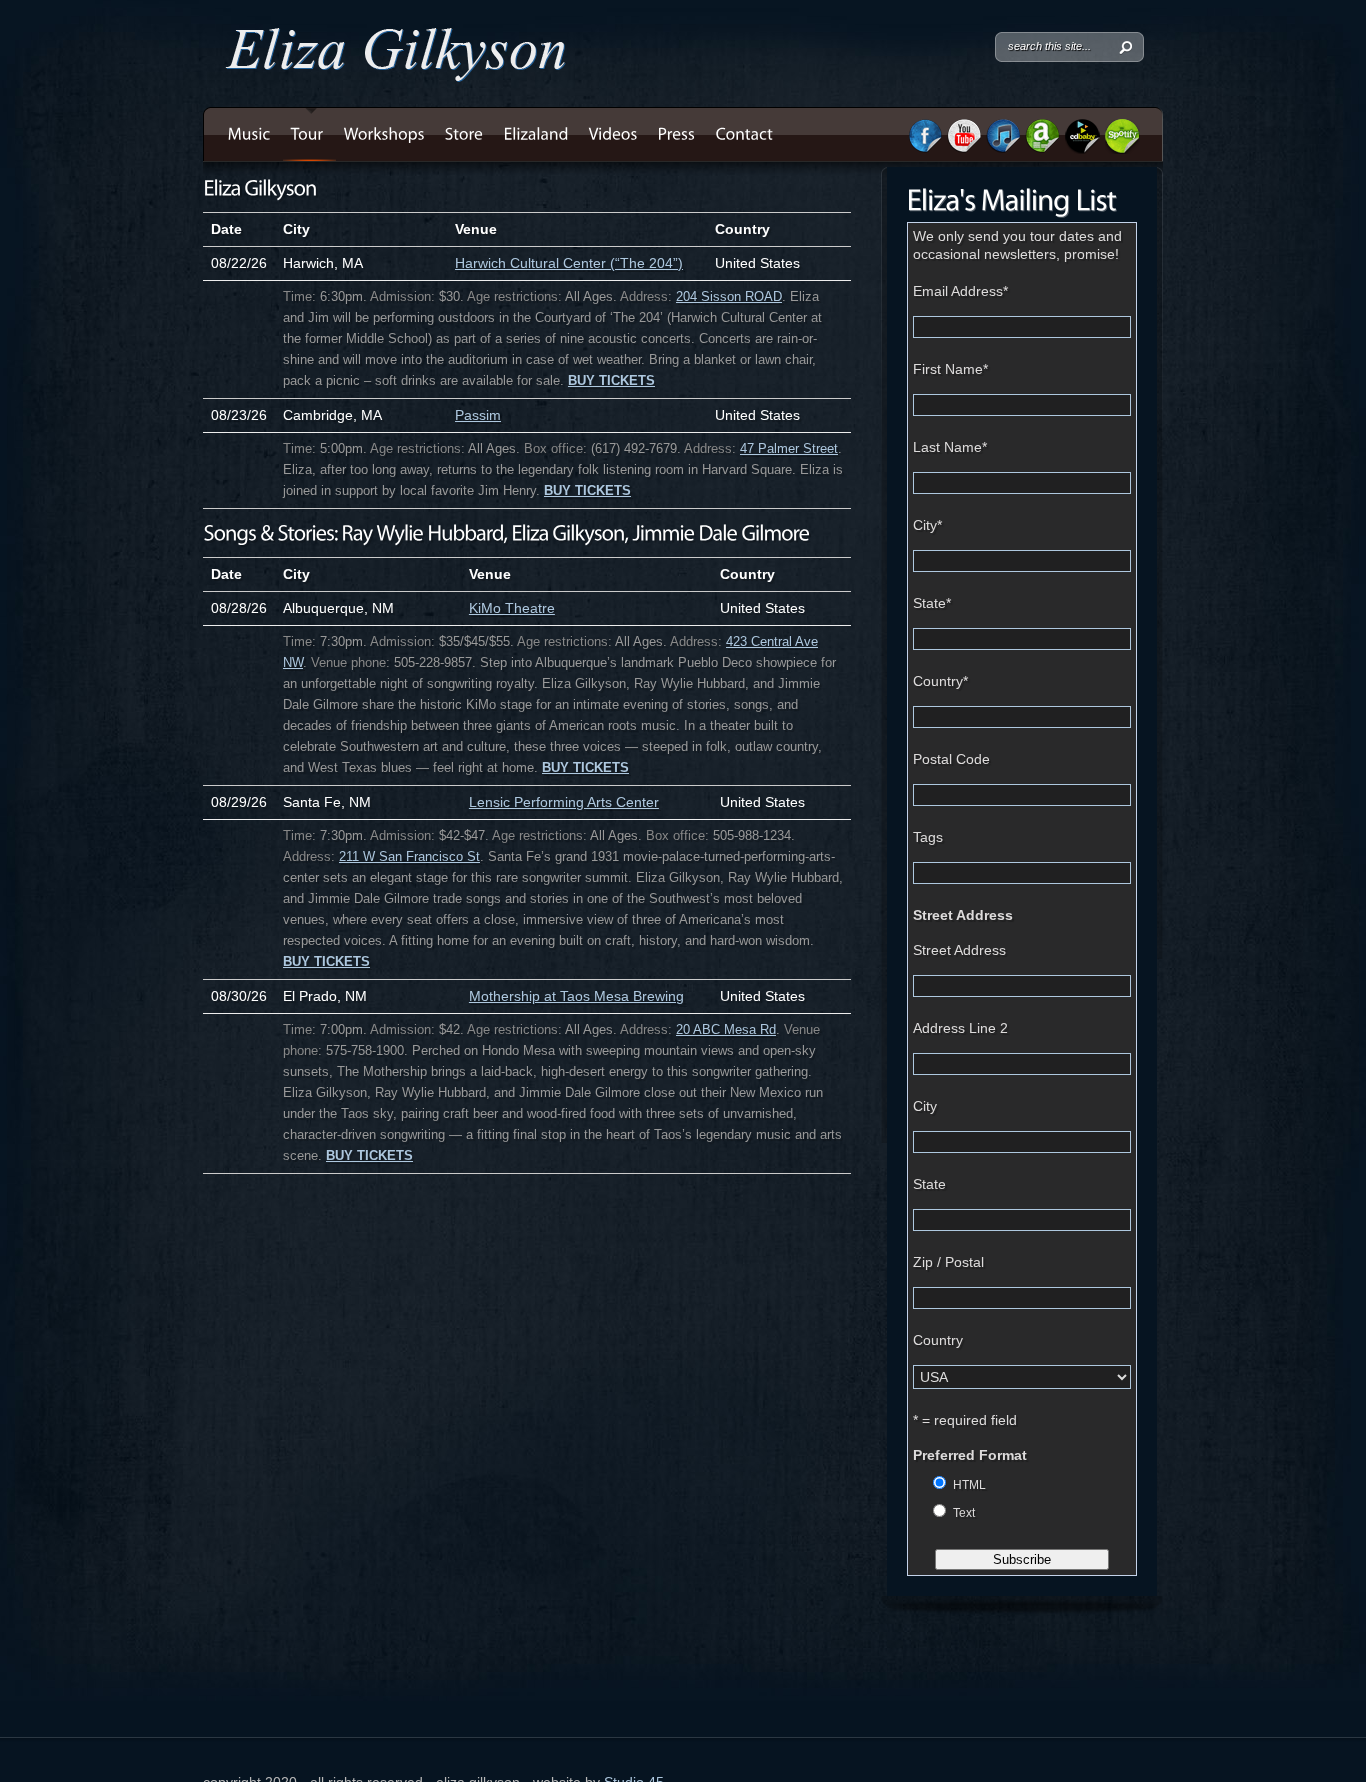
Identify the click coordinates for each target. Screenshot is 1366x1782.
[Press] (677, 134)
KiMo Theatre (512, 608)
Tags (928, 837)
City (927, 525)
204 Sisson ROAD (729, 297)
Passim (478, 415)
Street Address (963, 915)
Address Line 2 (960, 1028)
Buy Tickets (611, 381)
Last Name (950, 447)
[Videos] (613, 134)
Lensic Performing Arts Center (564, 802)
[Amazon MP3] (1042, 148)
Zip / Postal (948, 1262)
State (932, 603)
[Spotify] (1122, 149)
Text (964, 1513)
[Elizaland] (536, 134)
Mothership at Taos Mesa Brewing (576, 996)
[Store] (464, 134)
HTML (969, 1485)
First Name (950, 369)
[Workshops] (384, 134)
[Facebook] (925, 148)
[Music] (249, 134)
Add (216, 292)
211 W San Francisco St (409, 857)
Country (940, 681)
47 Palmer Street (789, 449)
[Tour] (307, 134)
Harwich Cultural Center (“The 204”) (569, 263)
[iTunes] (1003, 148)
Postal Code (951, 759)
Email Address (960, 291)
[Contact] (745, 134)
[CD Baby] (1082, 149)
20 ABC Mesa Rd (726, 1030)
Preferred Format (970, 1455)
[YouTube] (964, 148)
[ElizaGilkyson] (259, 187)
